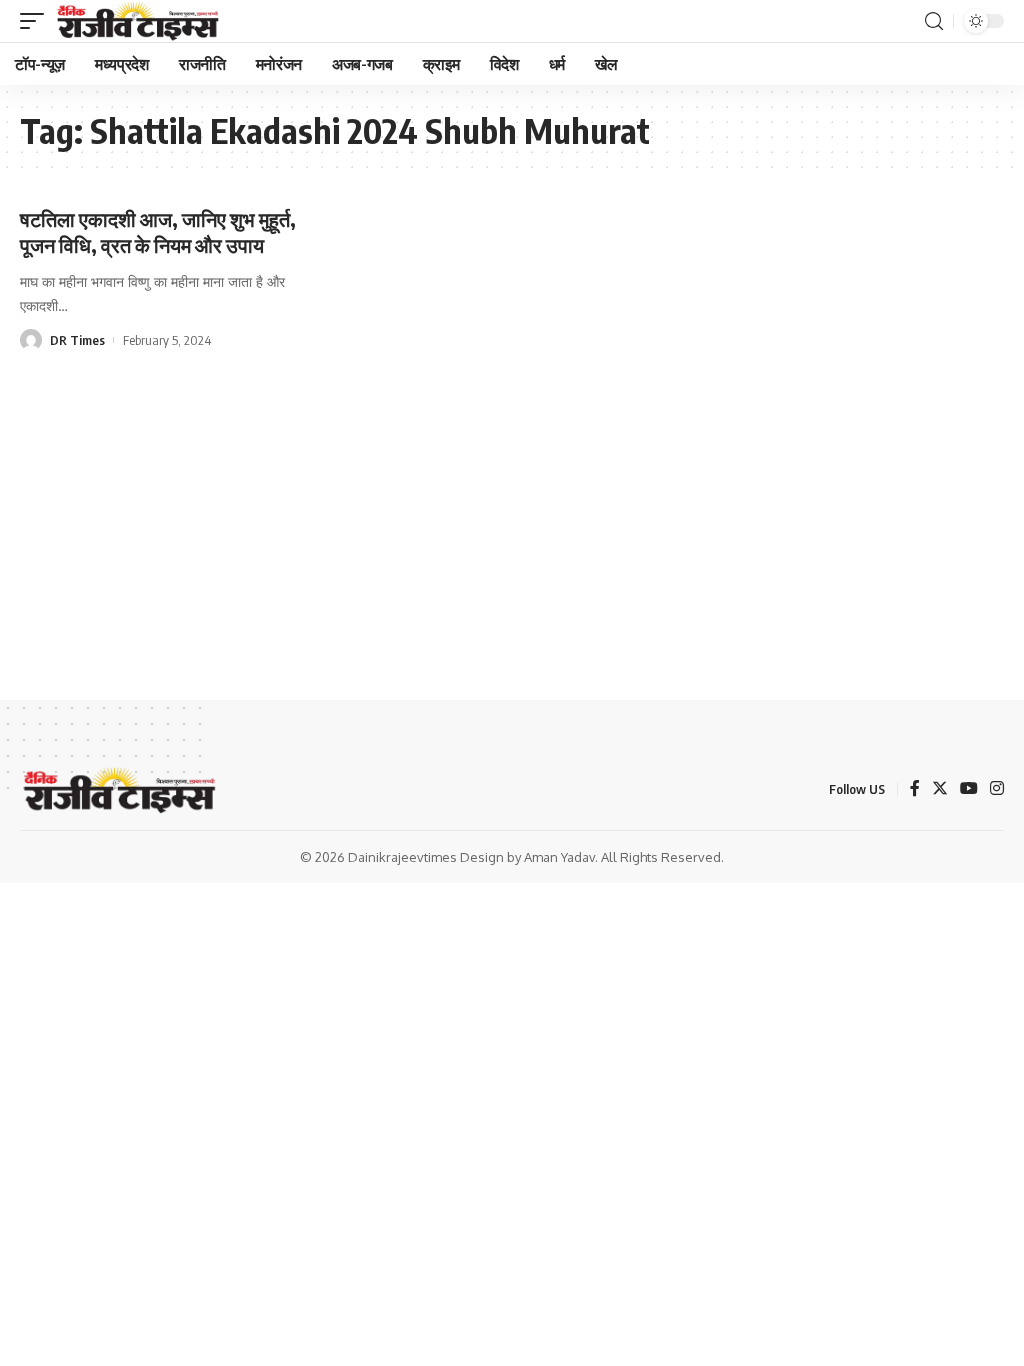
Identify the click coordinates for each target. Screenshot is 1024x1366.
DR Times (77, 340)
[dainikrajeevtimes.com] (140, 21)
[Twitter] (940, 789)
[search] (934, 21)
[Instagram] (997, 789)
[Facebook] (915, 789)
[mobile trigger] (37, 21)
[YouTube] (969, 789)
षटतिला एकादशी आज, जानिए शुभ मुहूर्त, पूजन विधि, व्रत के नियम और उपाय (158, 231)
